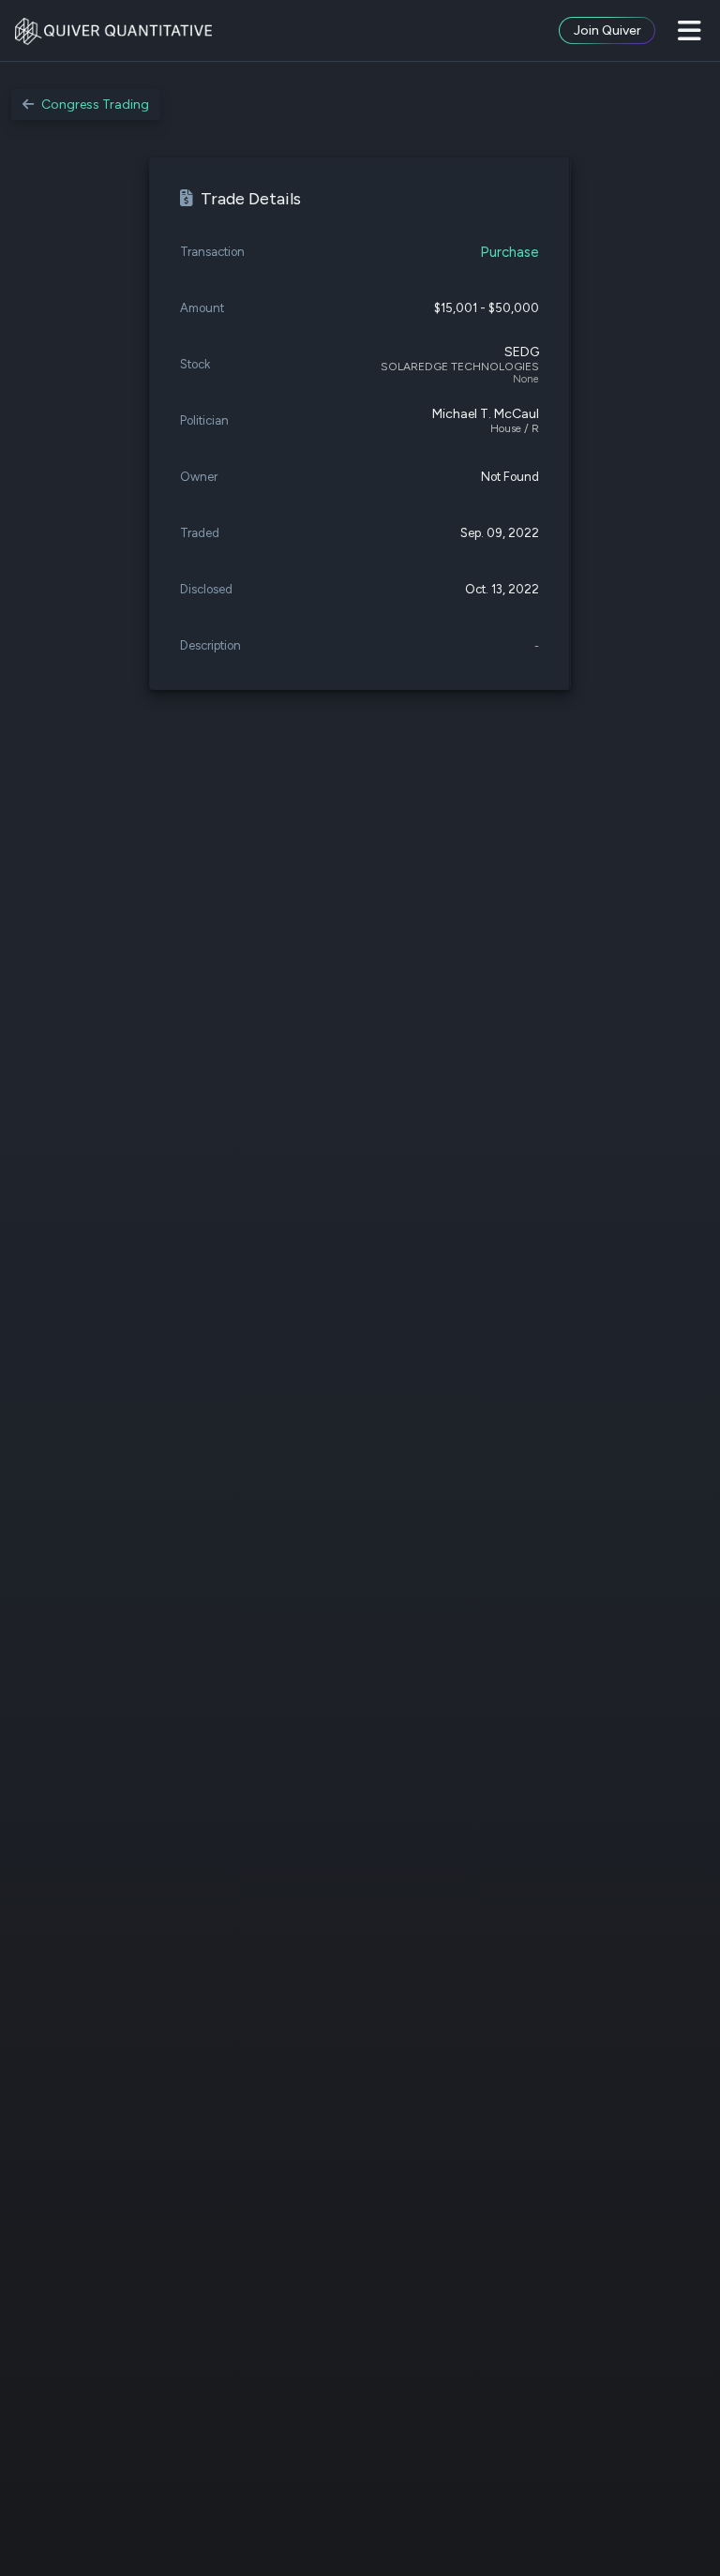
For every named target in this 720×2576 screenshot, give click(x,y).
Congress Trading (95, 105)
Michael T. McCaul (486, 414)
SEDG (522, 352)
